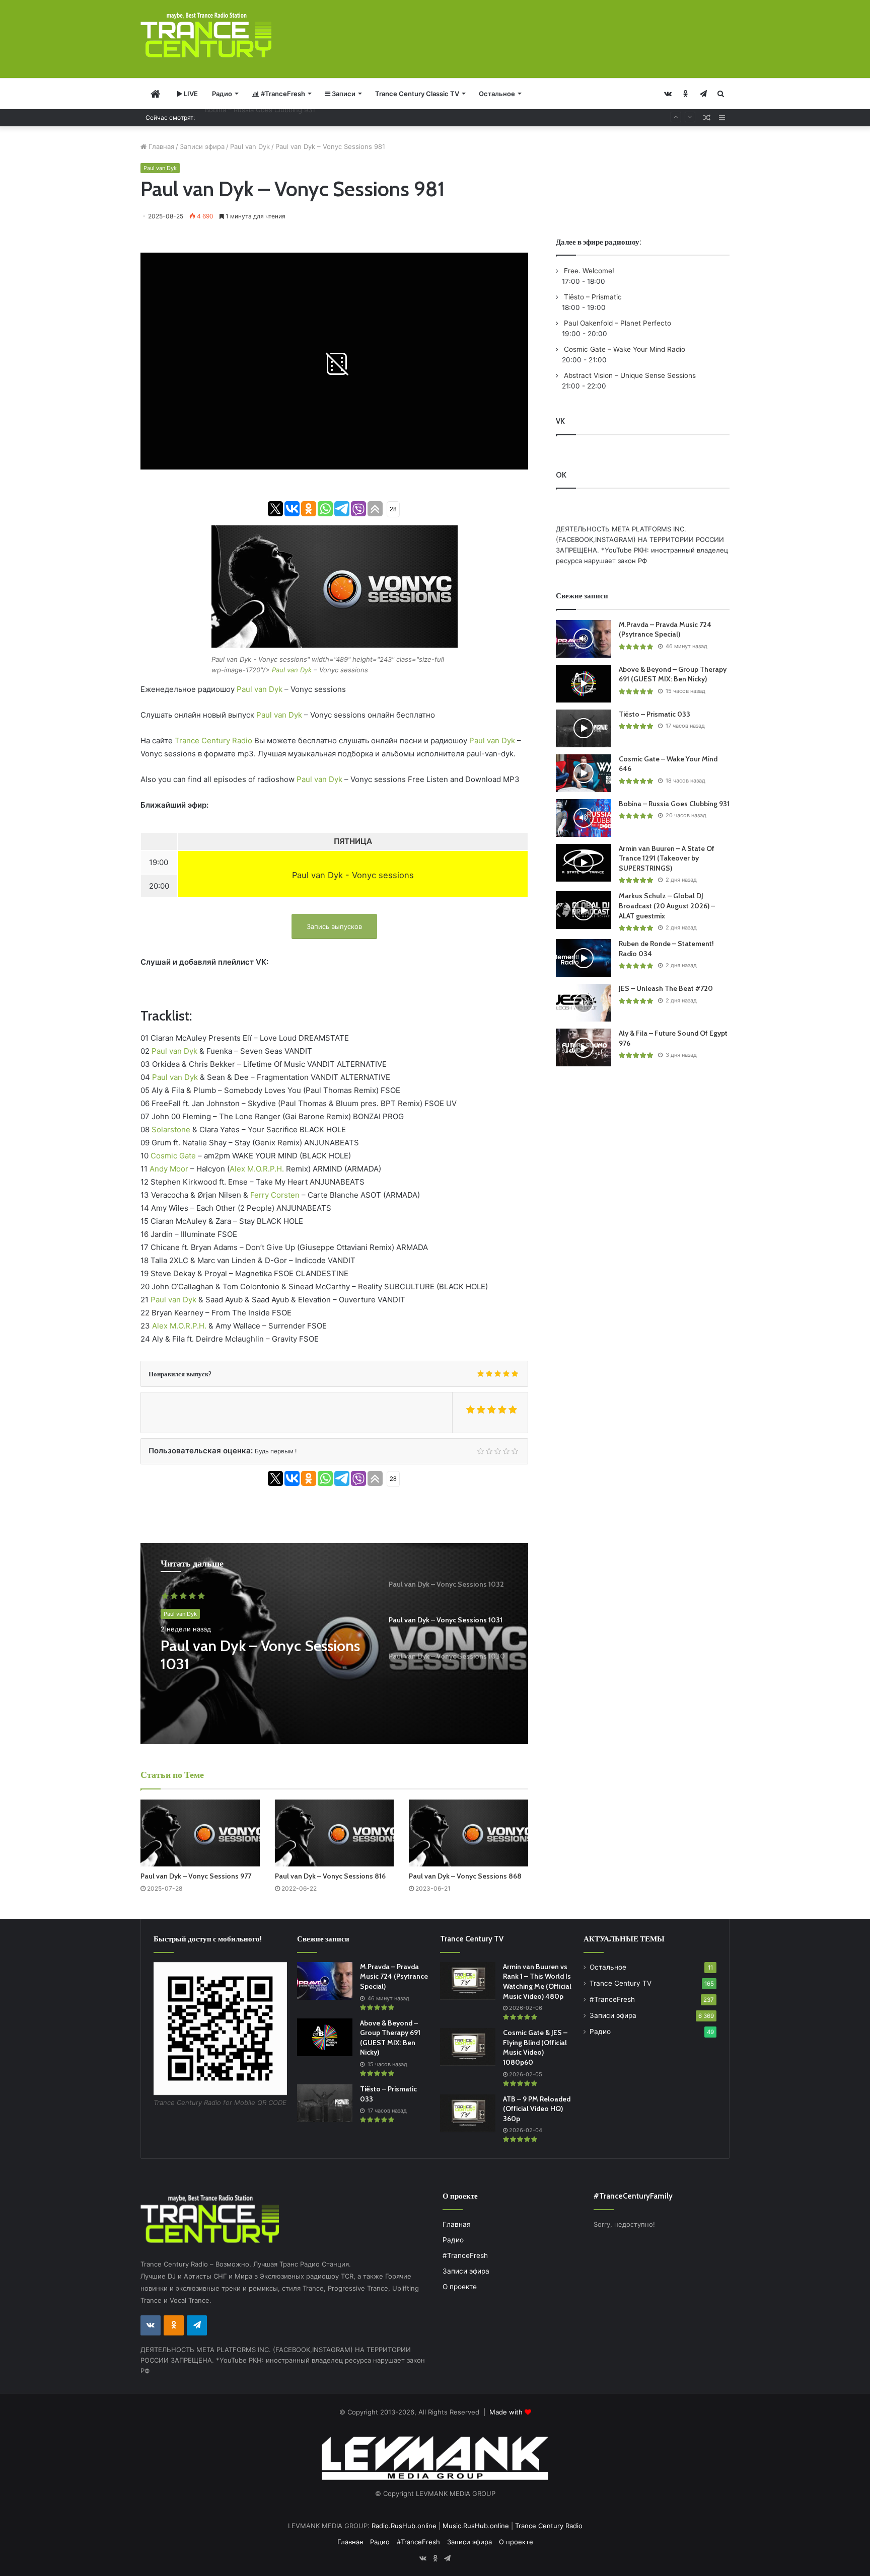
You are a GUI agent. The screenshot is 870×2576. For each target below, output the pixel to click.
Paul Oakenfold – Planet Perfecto (617, 323)
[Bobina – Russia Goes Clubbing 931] (584, 818)
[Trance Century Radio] (206, 35)
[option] (334, 1644)
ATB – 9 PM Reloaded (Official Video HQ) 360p (537, 2109)
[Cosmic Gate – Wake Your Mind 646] (584, 773)
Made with (507, 2412)
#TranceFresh (282, 94)
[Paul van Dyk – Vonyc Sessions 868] (468, 1833)
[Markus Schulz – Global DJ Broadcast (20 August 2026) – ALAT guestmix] (584, 910)
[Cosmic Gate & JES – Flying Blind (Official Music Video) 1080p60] (468, 2047)
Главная (160, 146)
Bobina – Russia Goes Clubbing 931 (674, 804)
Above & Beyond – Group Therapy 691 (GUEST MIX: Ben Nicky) (673, 674)
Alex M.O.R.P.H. (257, 1169)
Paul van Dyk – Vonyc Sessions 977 (196, 1876)
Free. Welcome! (588, 271)
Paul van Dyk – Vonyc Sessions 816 (330, 1876)
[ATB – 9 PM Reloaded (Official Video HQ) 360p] (468, 2113)
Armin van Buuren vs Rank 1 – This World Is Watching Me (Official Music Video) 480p (537, 1981)
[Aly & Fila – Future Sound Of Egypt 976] (584, 1047)
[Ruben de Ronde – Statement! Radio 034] (584, 958)
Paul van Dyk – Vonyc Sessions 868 (465, 1876)
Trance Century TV (621, 1983)
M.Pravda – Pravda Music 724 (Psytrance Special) (665, 630)
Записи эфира (202, 146)
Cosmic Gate (173, 1156)
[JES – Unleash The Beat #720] (584, 1003)
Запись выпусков (334, 926)
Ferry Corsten (275, 1195)
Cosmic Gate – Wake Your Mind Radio (624, 349)
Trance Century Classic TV (417, 94)
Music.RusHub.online (476, 2526)
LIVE (190, 94)
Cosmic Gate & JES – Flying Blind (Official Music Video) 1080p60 (535, 2047)
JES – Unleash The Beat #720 (666, 988)
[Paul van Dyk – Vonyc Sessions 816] (335, 1833)
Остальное (497, 94)
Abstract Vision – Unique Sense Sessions (629, 375)
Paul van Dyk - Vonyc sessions (353, 875)
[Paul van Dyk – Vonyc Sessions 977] (200, 1833)
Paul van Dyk (250, 146)
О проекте (460, 2287)
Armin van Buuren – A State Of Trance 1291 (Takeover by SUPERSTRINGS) (321, 117)
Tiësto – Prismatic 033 (655, 714)
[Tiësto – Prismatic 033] (584, 728)
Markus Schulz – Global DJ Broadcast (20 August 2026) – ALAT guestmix (667, 906)
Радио (222, 94)
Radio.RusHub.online (404, 2526)
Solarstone (171, 1129)
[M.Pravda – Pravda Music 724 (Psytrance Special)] (584, 639)
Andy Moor (169, 1169)
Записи (343, 94)
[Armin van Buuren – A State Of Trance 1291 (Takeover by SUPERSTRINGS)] (584, 863)
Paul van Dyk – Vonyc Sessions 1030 (260, 1655)
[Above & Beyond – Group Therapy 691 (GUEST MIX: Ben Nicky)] (584, 684)
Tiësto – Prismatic (592, 297)
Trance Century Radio (213, 740)
